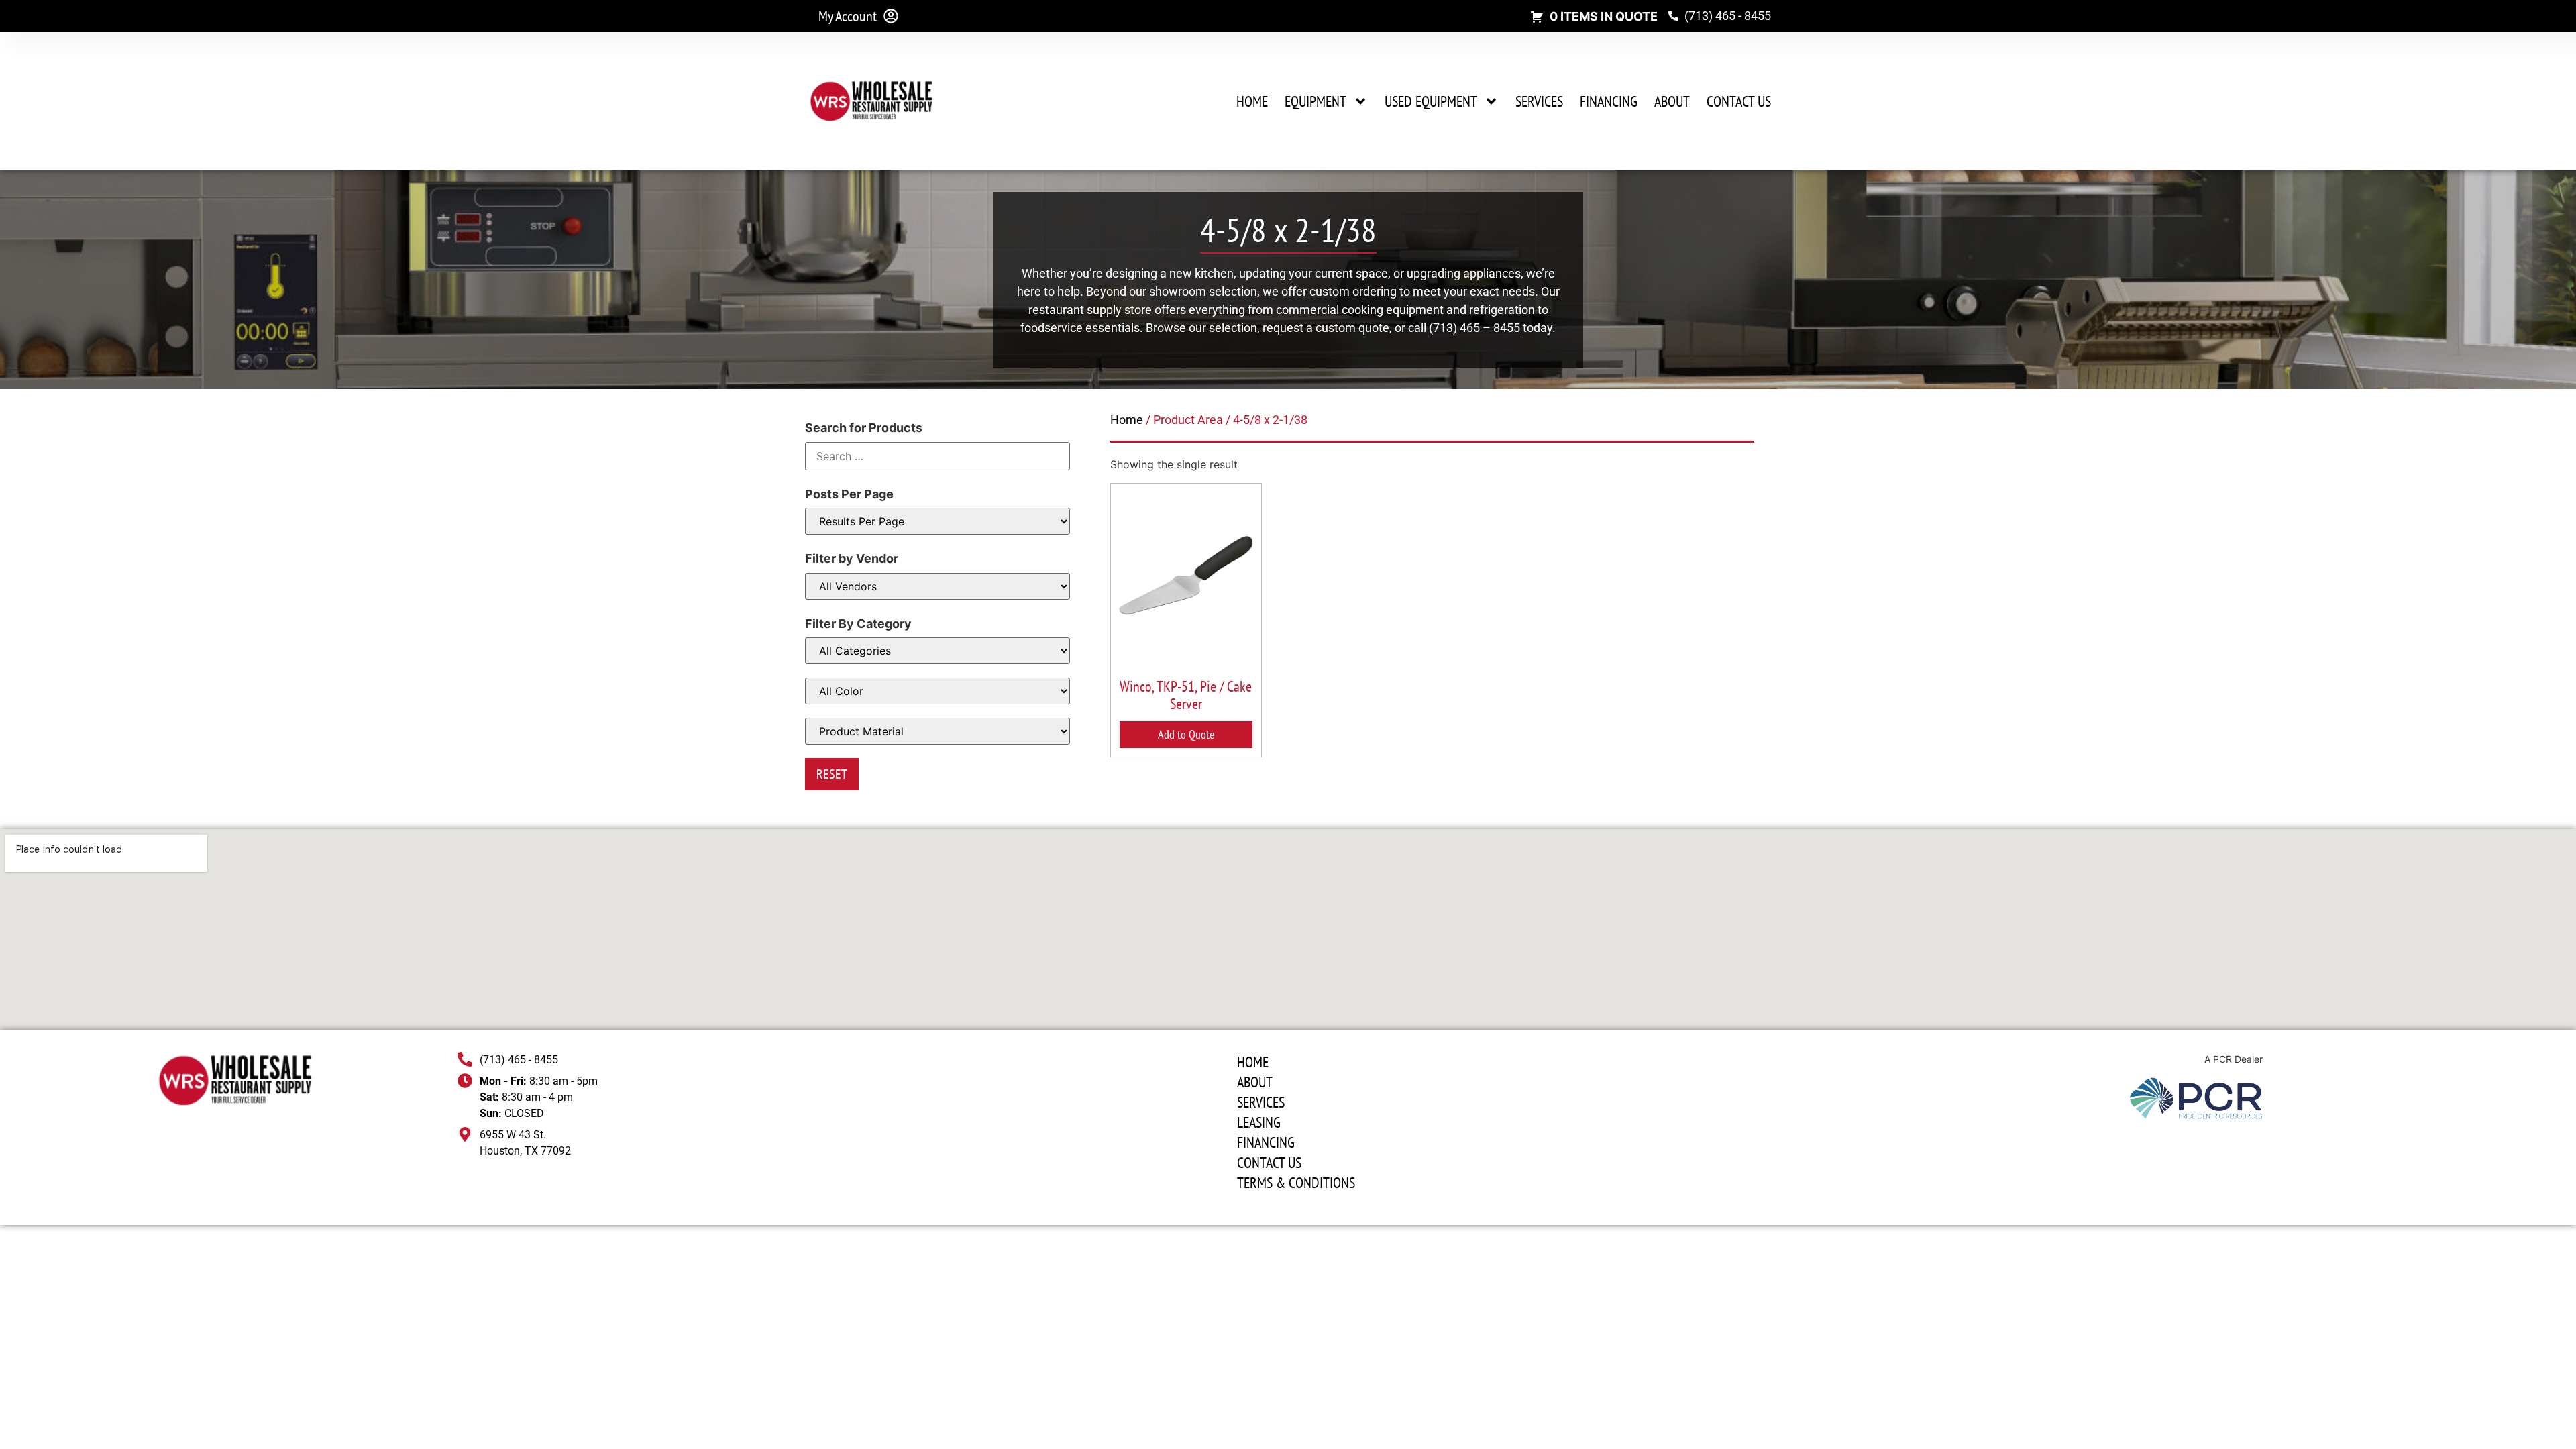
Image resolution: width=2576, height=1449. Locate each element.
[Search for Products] (937, 456)
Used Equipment (1431, 101)
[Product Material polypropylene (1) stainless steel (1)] (937, 731)
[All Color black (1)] (937, 691)
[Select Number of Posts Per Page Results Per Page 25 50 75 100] (937, 521)
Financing (1609, 101)
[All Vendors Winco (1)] (937, 586)
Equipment (1316, 101)
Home (1252, 101)
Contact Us (1739, 101)
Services (1539, 101)
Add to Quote (1186, 734)
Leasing (1259, 1122)
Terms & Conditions (1296, 1183)
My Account (848, 16)
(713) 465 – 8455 (1474, 328)
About (1672, 101)
